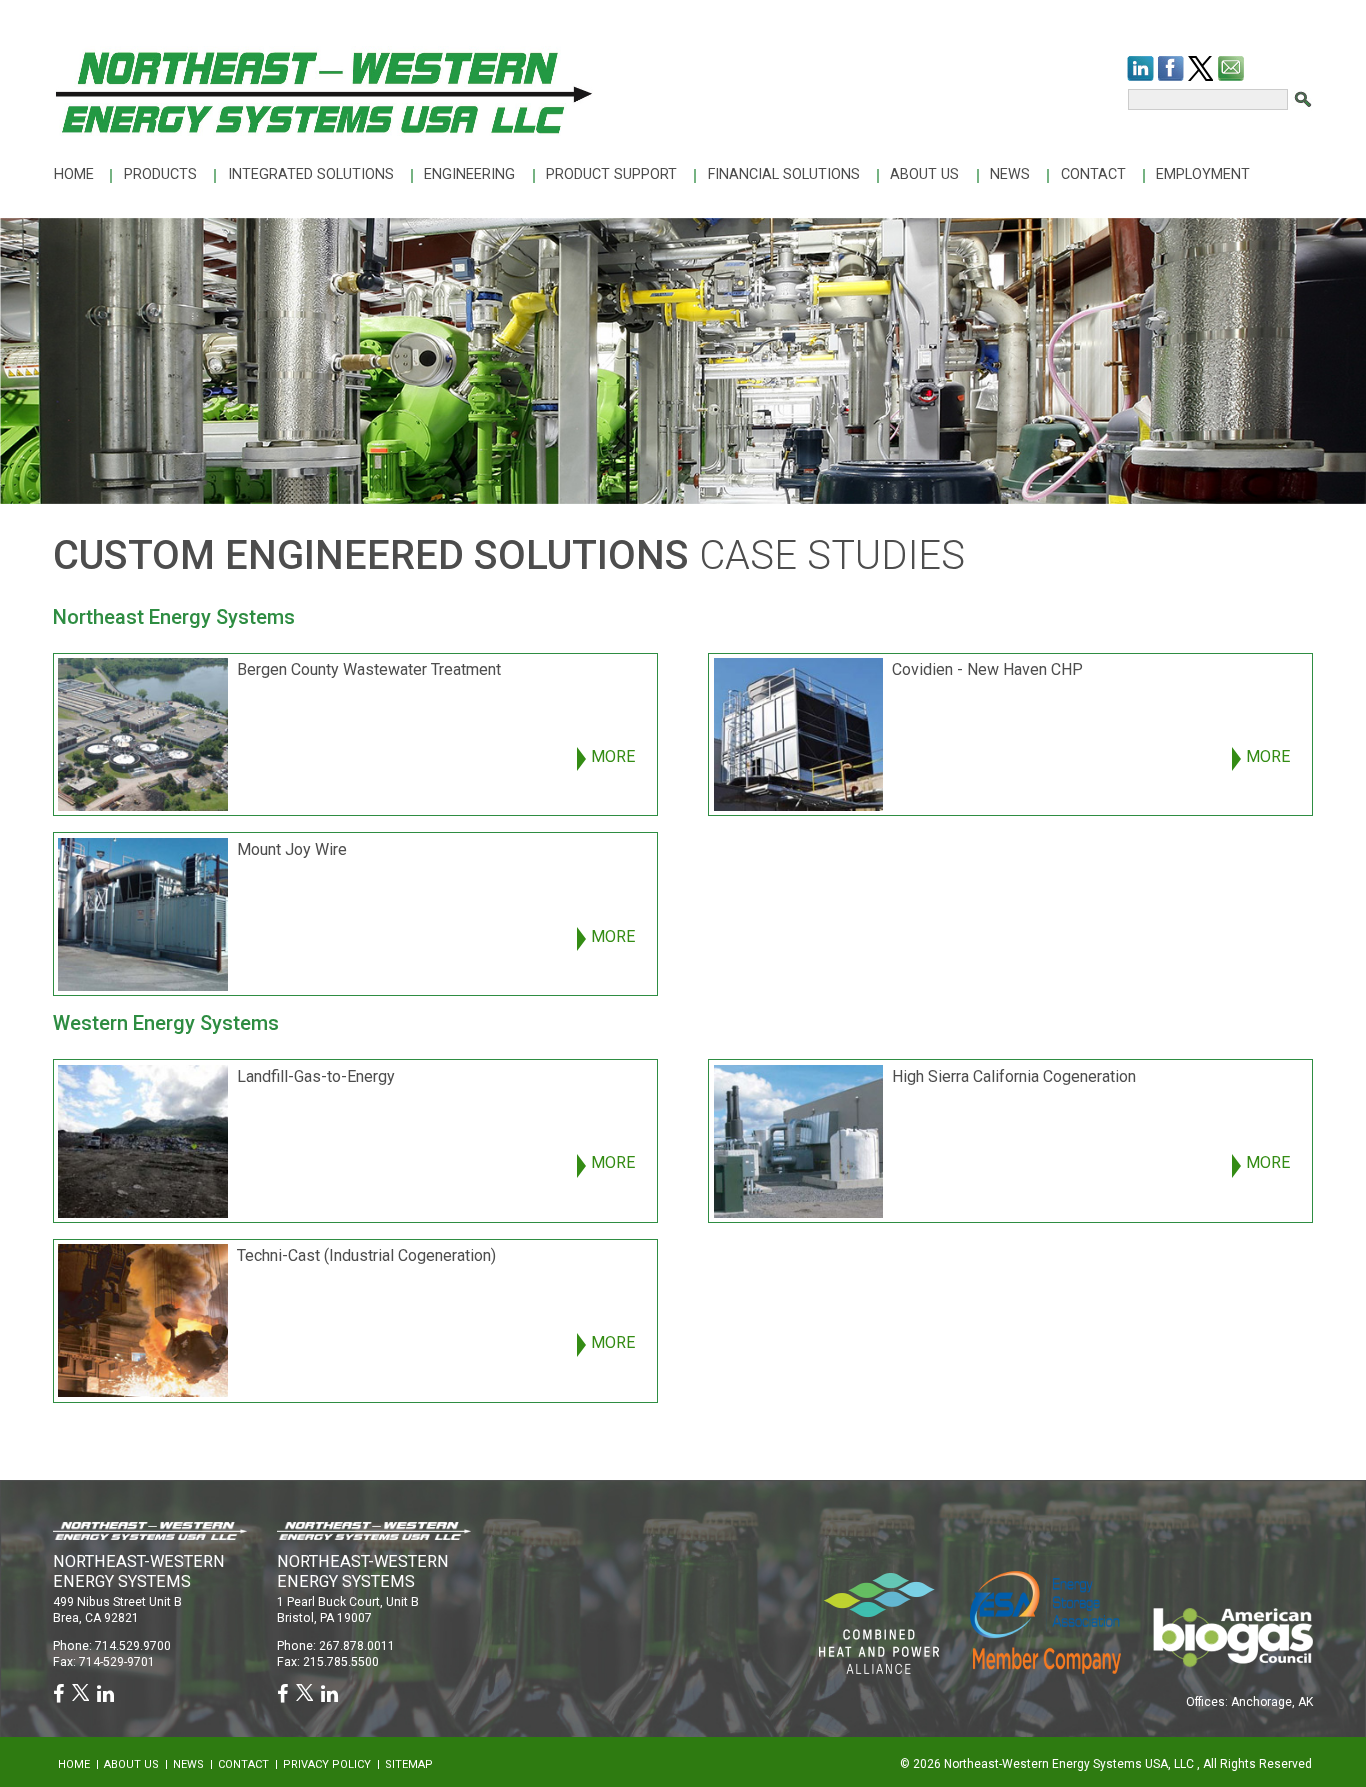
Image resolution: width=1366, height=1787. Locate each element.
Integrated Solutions (311, 174)
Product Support (611, 174)
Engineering (469, 174)
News (1010, 174)
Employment (1203, 174)
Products (160, 174)
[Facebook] (1171, 68)
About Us (924, 174)
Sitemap (409, 1764)
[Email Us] (1231, 68)
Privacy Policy (327, 1764)
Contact (1093, 174)
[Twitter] (1200, 68)
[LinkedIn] (1140, 68)
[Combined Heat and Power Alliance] (879, 1621)
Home (74, 174)
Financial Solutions (784, 174)
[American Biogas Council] (1232, 1635)
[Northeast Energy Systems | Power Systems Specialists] (323, 91)
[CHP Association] (1045, 1620)
